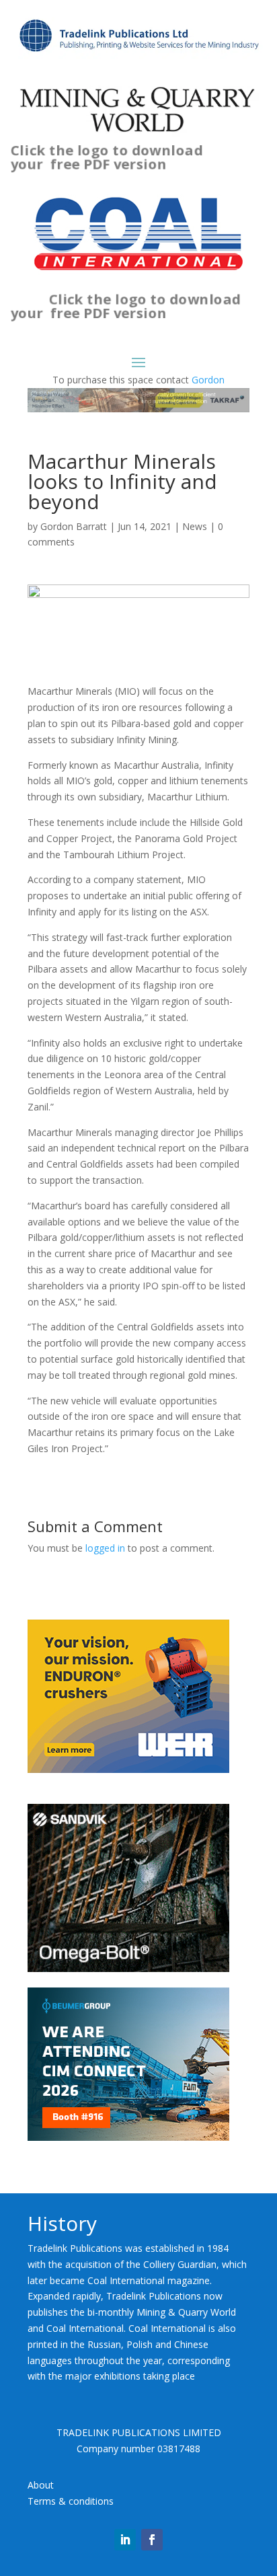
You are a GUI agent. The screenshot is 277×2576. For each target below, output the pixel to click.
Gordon (208, 380)
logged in (105, 1548)
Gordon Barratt (74, 526)
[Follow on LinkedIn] (125, 2540)
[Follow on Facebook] (152, 2540)
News (195, 526)
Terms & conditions (71, 2501)
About (41, 2485)
